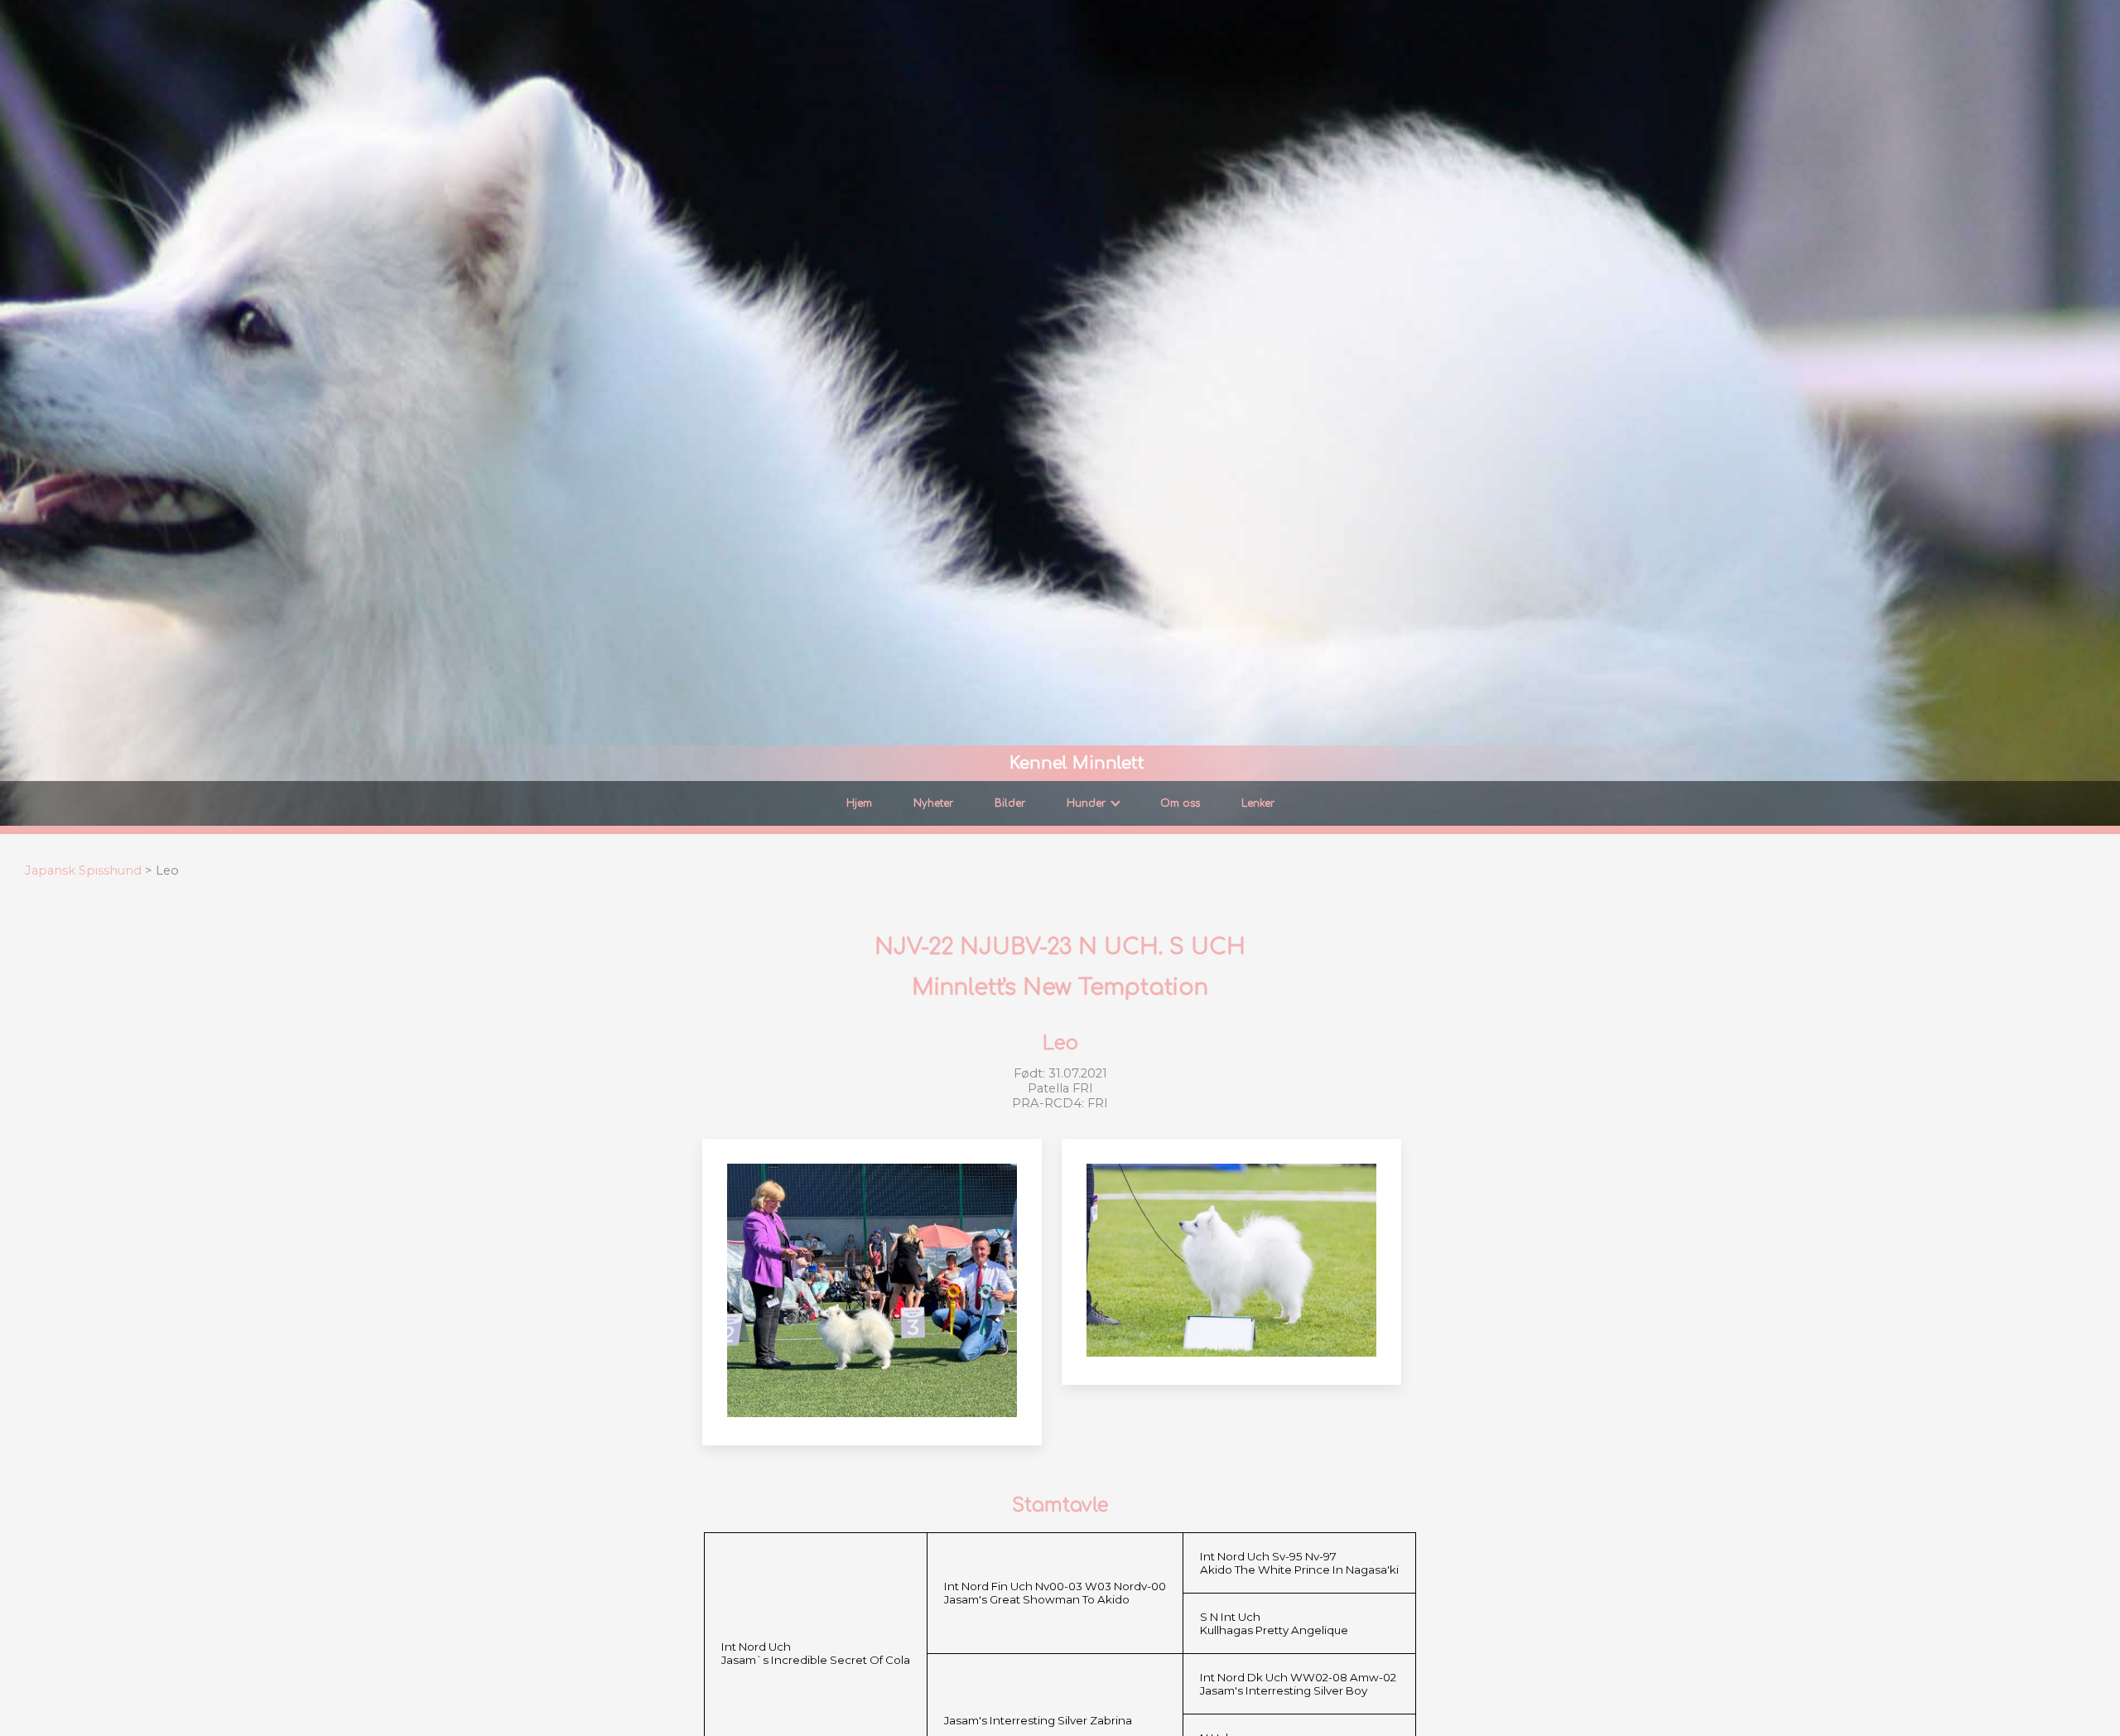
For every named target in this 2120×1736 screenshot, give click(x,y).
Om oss (1180, 803)
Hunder (1086, 803)
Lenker (1258, 803)
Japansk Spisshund (83, 870)
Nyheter (933, 803)
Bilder (1010, 803)
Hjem (859, 803)
